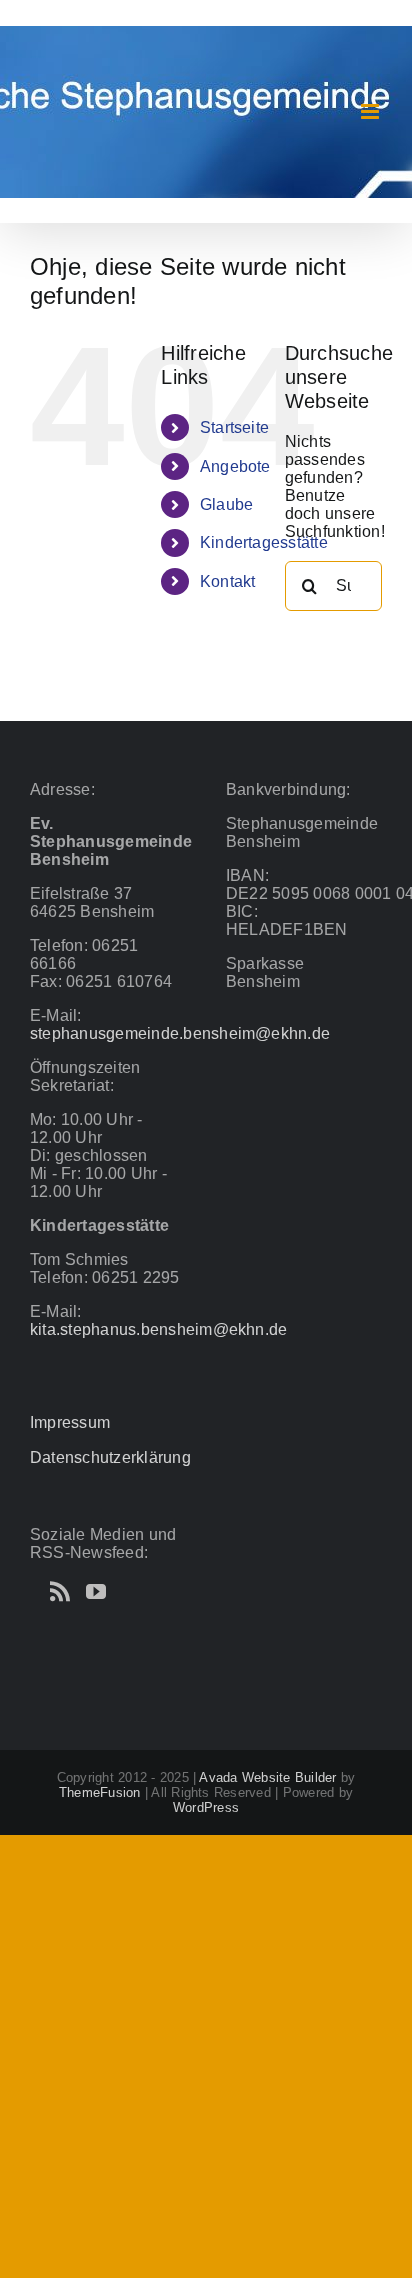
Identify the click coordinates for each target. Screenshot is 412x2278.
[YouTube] (96, 1592)
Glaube (226, 504)
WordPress (206, 1807)
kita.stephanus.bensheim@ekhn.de (158, 1329)
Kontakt (228, 581)
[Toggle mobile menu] (371, 111)
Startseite (234, 427)
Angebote (235, 466)
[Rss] (60, 1592)
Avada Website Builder (267, 1777)
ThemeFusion (100, 1792)
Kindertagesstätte (264, 542)
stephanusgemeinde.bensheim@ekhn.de (180, 1033)
